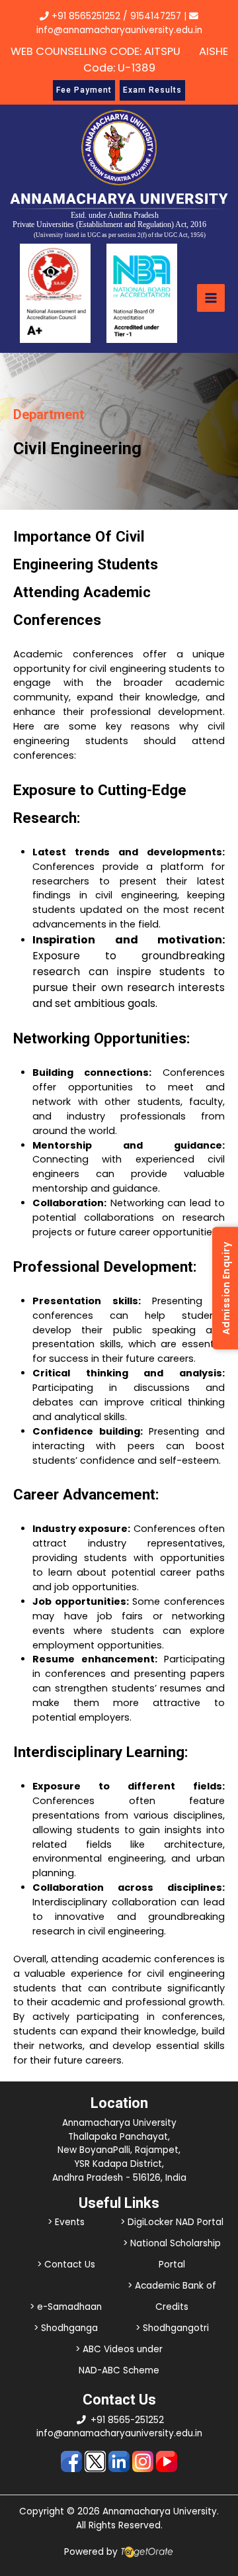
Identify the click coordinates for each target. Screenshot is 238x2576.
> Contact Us (66, 2265)
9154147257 (156, 16)
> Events (66, 2222)
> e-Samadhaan (66, 2307)
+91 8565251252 (86, 16)
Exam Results (152, 90)
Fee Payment (84, 90)
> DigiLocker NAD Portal (172, 2222)
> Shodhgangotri (172, 2328)
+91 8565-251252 (127, 2420)
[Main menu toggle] (211, 298)
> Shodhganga (66, 2328)
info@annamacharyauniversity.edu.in (119, 2433)
